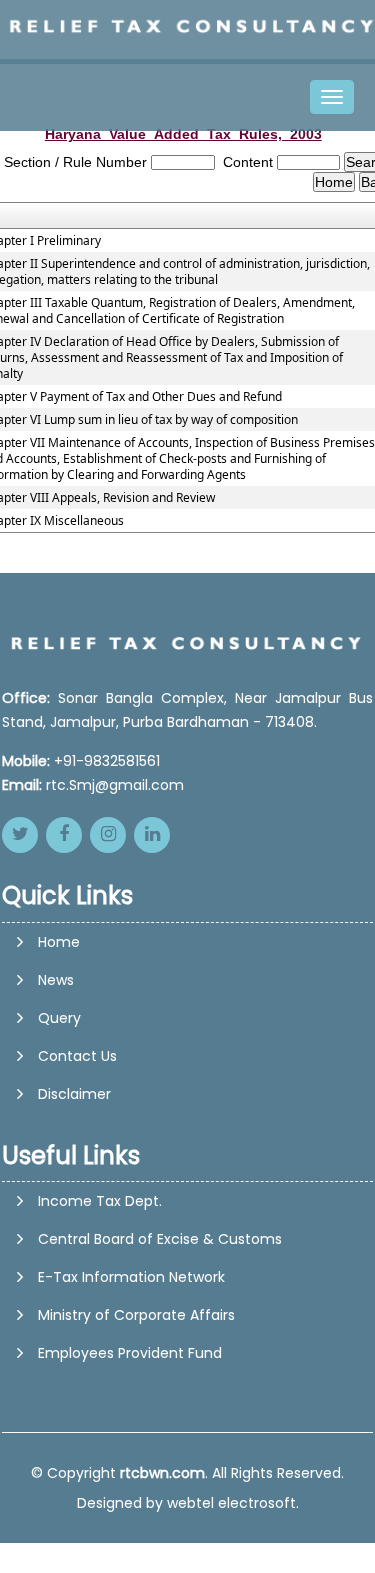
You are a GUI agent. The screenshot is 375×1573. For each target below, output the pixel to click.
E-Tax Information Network (131, 1277)
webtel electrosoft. (233, 1503)
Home (59, 942)
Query (59, 1018)
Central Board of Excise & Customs (160, 1239)
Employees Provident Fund (130, 1353)
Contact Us (77, 1056)
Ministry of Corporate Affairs (136, 1315)
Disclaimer (74, 1094)
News (56, 980)
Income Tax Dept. (100, 1201)
